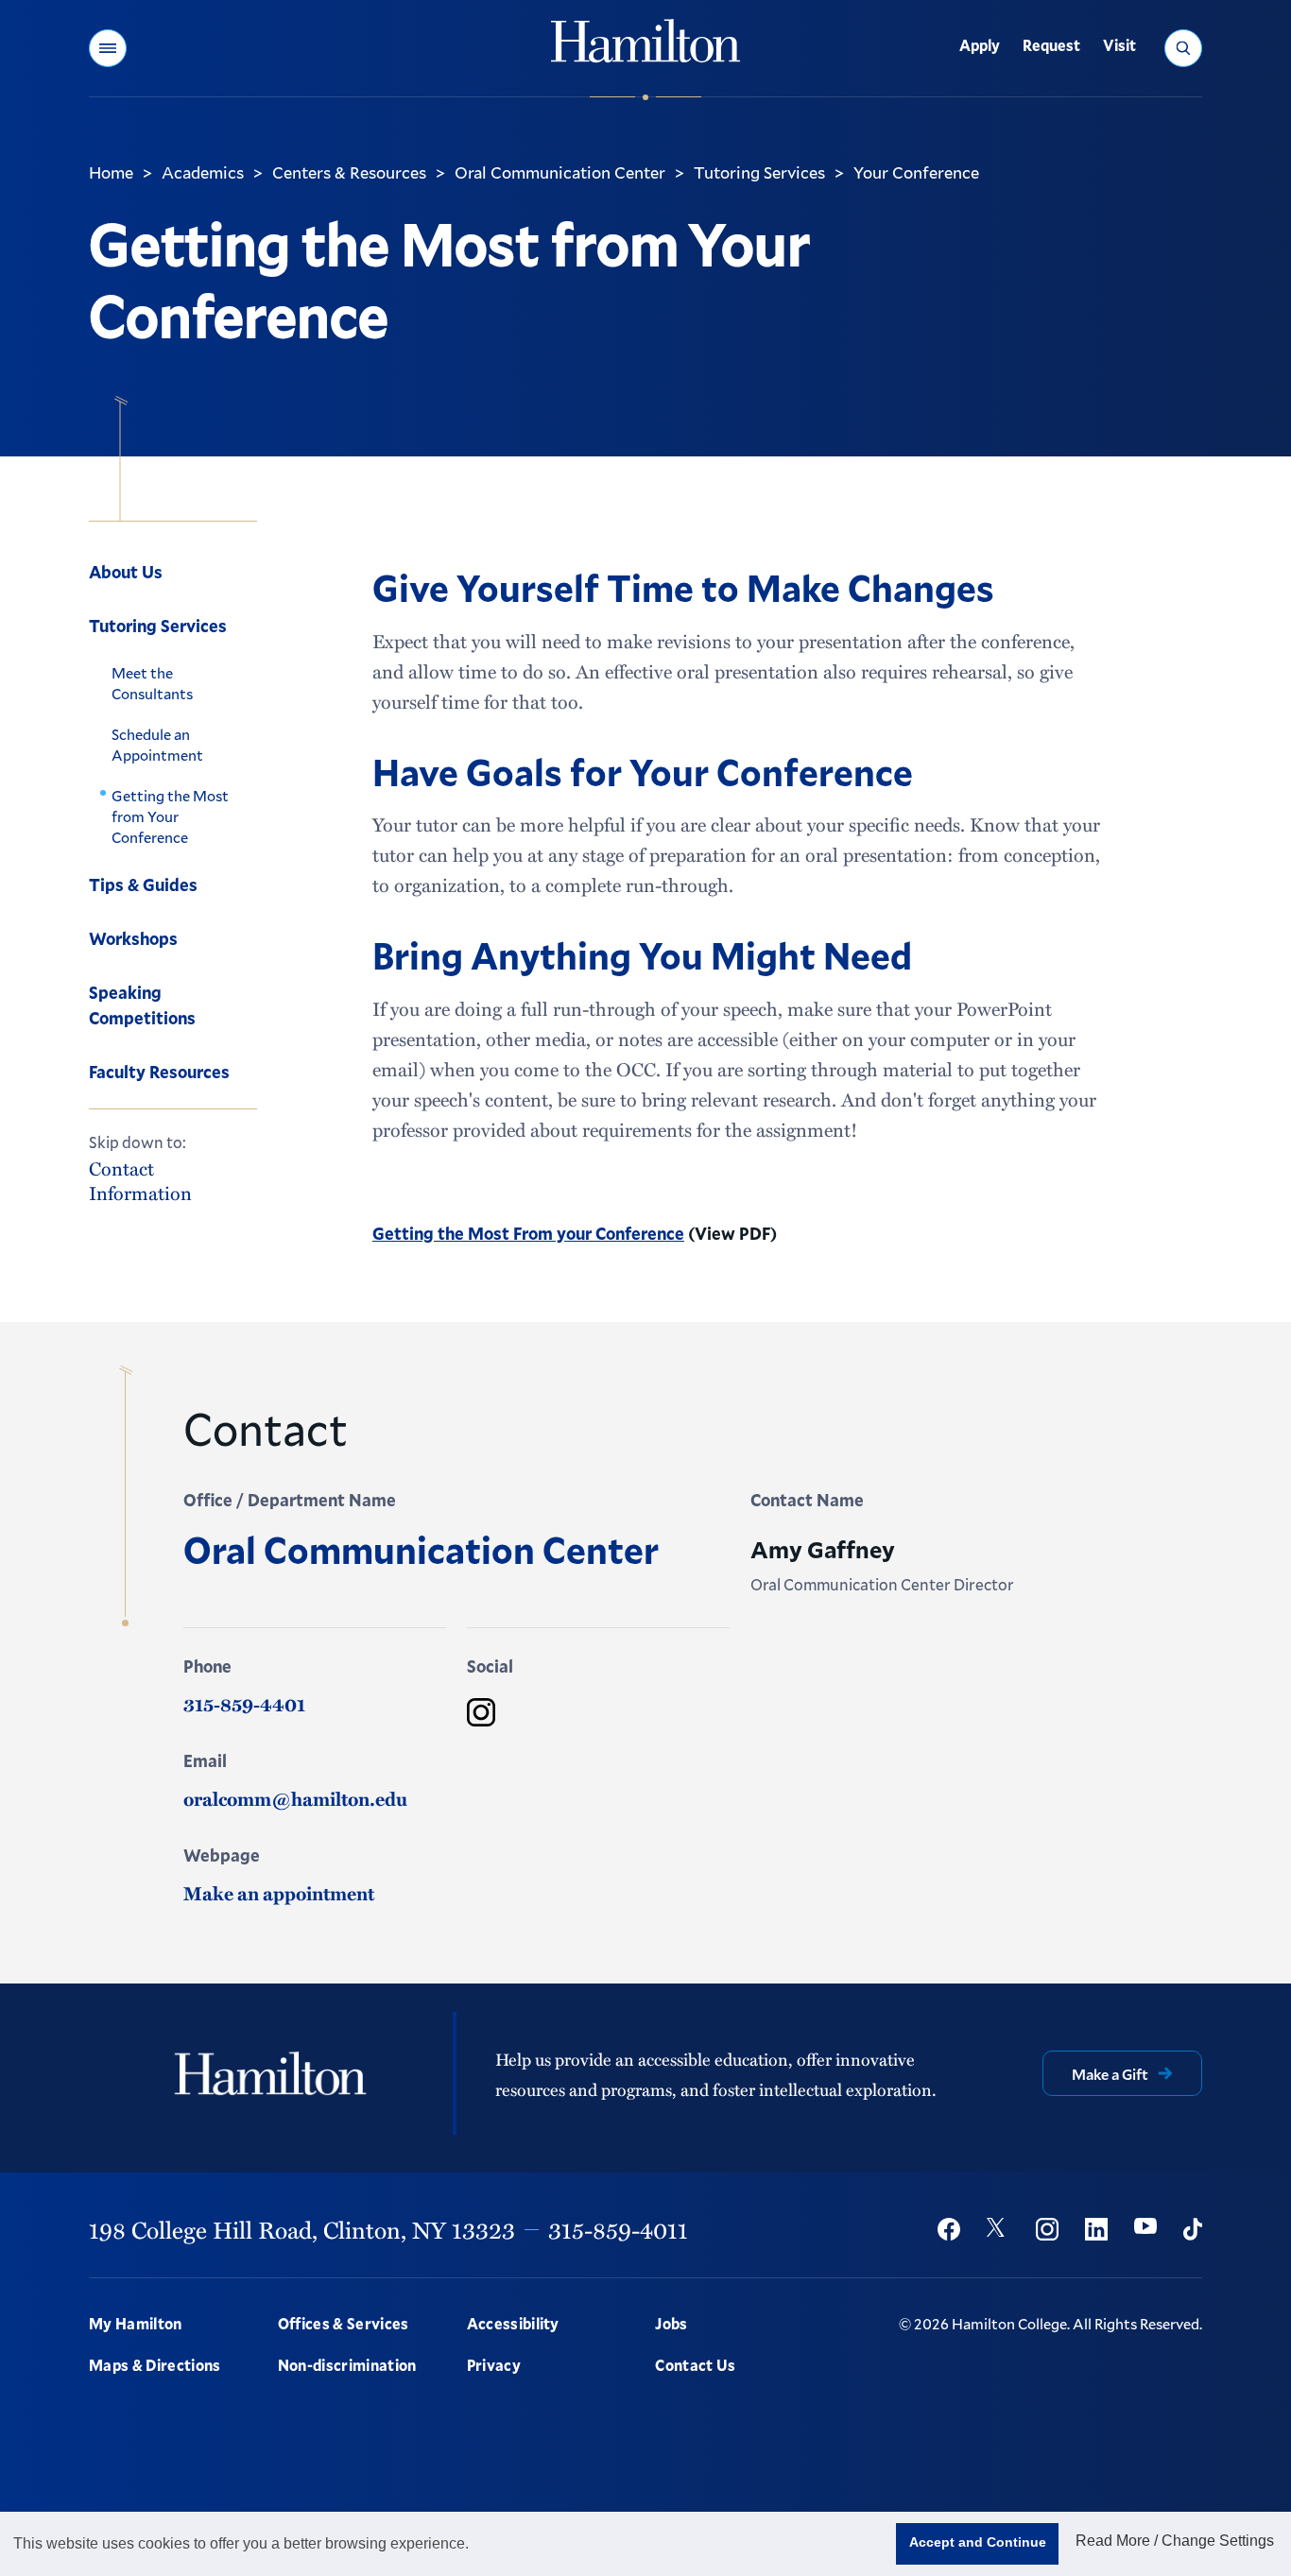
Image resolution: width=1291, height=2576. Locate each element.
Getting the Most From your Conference (528, 1233)
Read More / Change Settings (1175, 2541)
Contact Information (140, 1181)
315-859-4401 (244, 1704)
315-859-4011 (618, 2229)
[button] (108, 48)
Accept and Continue (978, 2542)
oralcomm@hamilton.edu (295, 1798)
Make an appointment (279, 1893)
